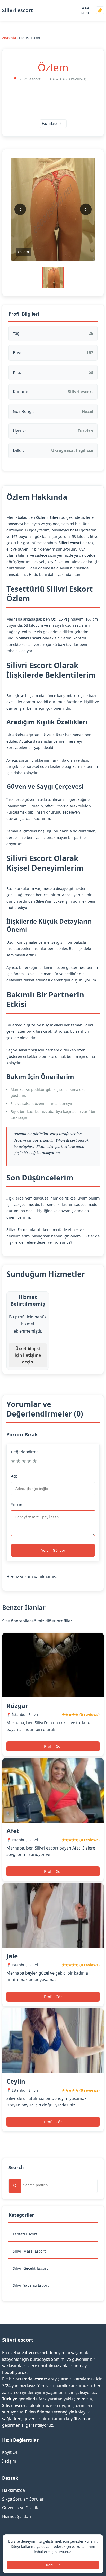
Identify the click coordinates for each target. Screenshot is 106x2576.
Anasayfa (9, 38)
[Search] (15, 2186)
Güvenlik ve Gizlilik (20, 2508)
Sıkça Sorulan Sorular (23, 2499)
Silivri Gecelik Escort (30, 2268)
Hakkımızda (14, 2490)
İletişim (9, 2461)
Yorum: (18, 1505)
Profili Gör (53, 1746)
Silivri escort (17, 10)
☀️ (100, 10)
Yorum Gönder (53, 1550)
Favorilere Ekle (53, 124)
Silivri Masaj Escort (29, 2251)
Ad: (14, 1476)
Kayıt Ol (10, 2452)
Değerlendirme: (25, 1452)
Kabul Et (53, 2565)
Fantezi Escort (25, 2234)
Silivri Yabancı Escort (31, 2285)
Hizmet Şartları (17, 2516)
